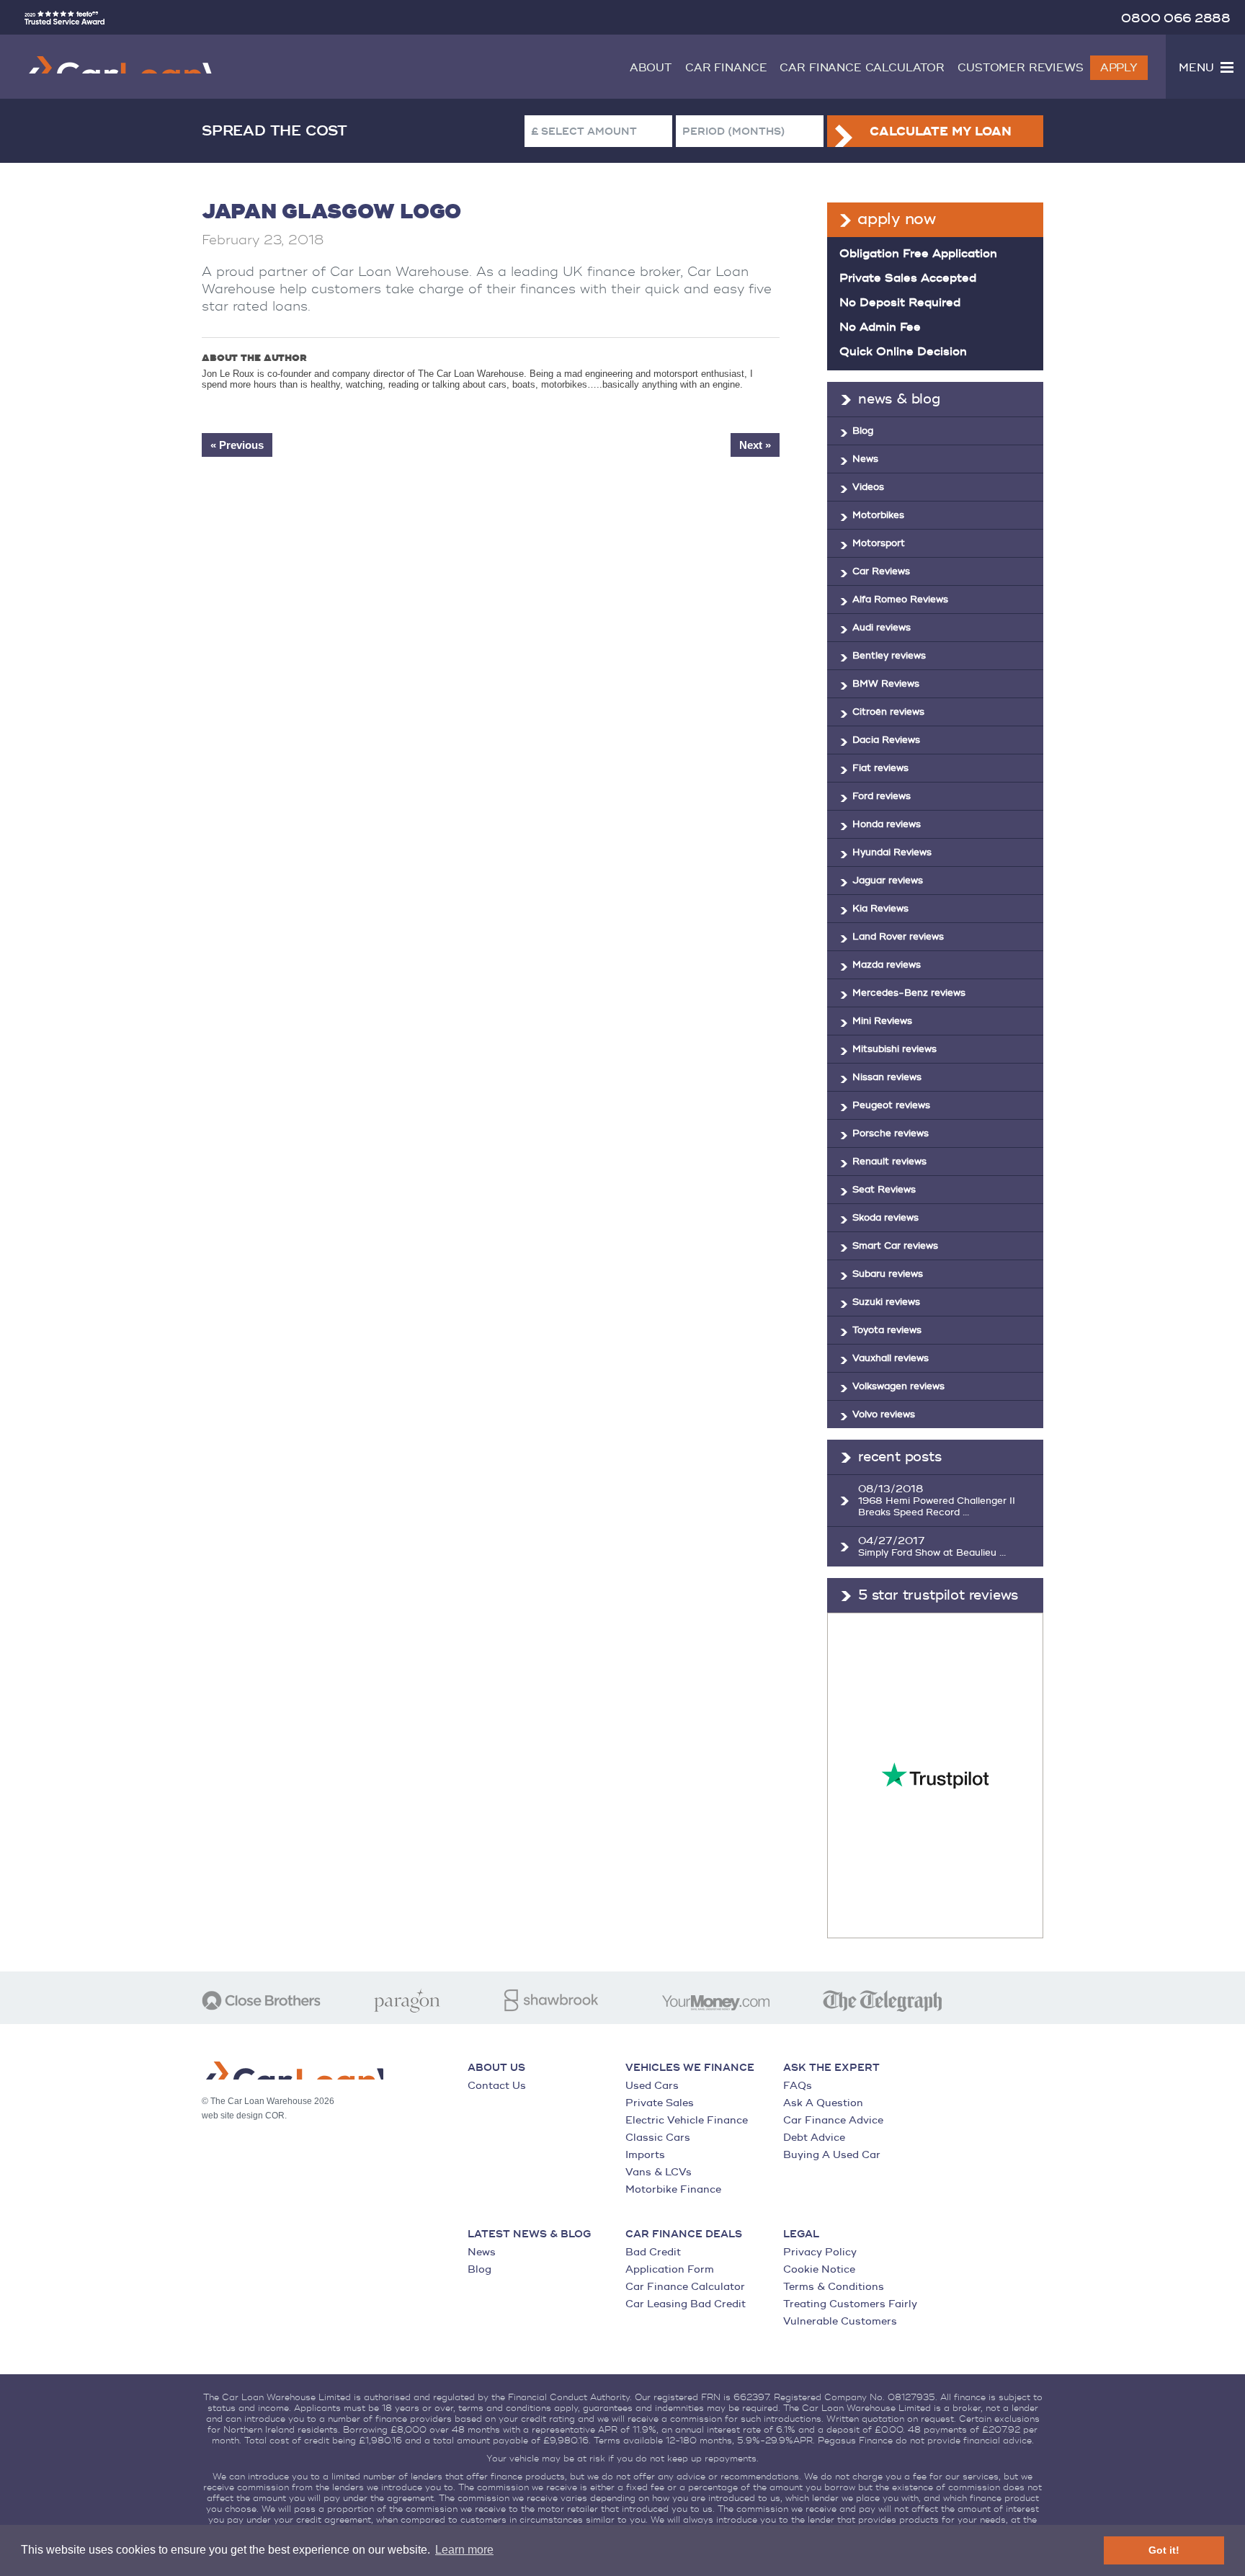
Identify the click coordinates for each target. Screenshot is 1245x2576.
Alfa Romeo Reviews (900, 600)
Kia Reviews (880, 909)
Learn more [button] (464, 2550)
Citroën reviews (888, 712)
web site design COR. (244, 2116)
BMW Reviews (886, 684)
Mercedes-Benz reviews (909, 993)
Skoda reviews (885, 1218)
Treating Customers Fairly (850, 2304)
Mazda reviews (887, 965)
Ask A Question (823, 2103)
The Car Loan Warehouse (118, 65)
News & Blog (899, 399)
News (865, 459)
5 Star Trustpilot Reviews (938, 1595)
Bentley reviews (889, 656)
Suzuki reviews (886, 1302)
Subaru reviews (888, 1274)
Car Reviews (881, 571)
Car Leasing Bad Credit (686, 2304)
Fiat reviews (880, 768)
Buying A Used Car (832, 2155)
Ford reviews (882, 796)
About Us (496, 2068)
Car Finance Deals (684, 2234)
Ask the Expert (831, 2068)
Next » (755, 445)
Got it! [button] (1164, 2550)
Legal (801, 2234)
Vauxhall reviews (891, 1358)
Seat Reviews (884, 1190)
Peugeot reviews (891, 1105)
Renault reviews (889, 1162)
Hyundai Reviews (892, 852)
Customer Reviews (1021, 68)
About (651, 68)
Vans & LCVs (659, 2172)
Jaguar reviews (888, 881)
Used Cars (652, 2086)
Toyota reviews (887, 1330)
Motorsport (879, 543)
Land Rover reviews (898, 937)
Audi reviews (882, 628)
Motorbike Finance (673, 2189)
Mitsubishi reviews (894, 1049)
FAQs (798, 2086)
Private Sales (660, 2103)
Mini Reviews (882, 1021)
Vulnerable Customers (840, 2321)
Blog (863, 431)
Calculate (940, 132)
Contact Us (497, 2086)
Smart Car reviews (895, 1246)
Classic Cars (658, 2138)
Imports (645, 2155)
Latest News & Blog (529, 2234)
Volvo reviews (884, 1414)
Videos (868, 487)
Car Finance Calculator (862, 68)
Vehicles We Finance (690, 2068)
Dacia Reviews (886, 740)
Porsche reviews (891, 1133)
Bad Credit (653, 2252)
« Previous (237, 445)
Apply (1119, 68)
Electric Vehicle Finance (687, 2120)
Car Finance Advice (833, 2120)
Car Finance (726, 68)
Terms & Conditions (834, 2287)
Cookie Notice (819, 2269)
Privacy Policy (820, 2252)
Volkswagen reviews (898, 1386)
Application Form (670, 2269)
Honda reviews (887, 824)
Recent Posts (900, 1457)
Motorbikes (878, 515)
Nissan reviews (887, 1077)
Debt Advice (814, 2138)
